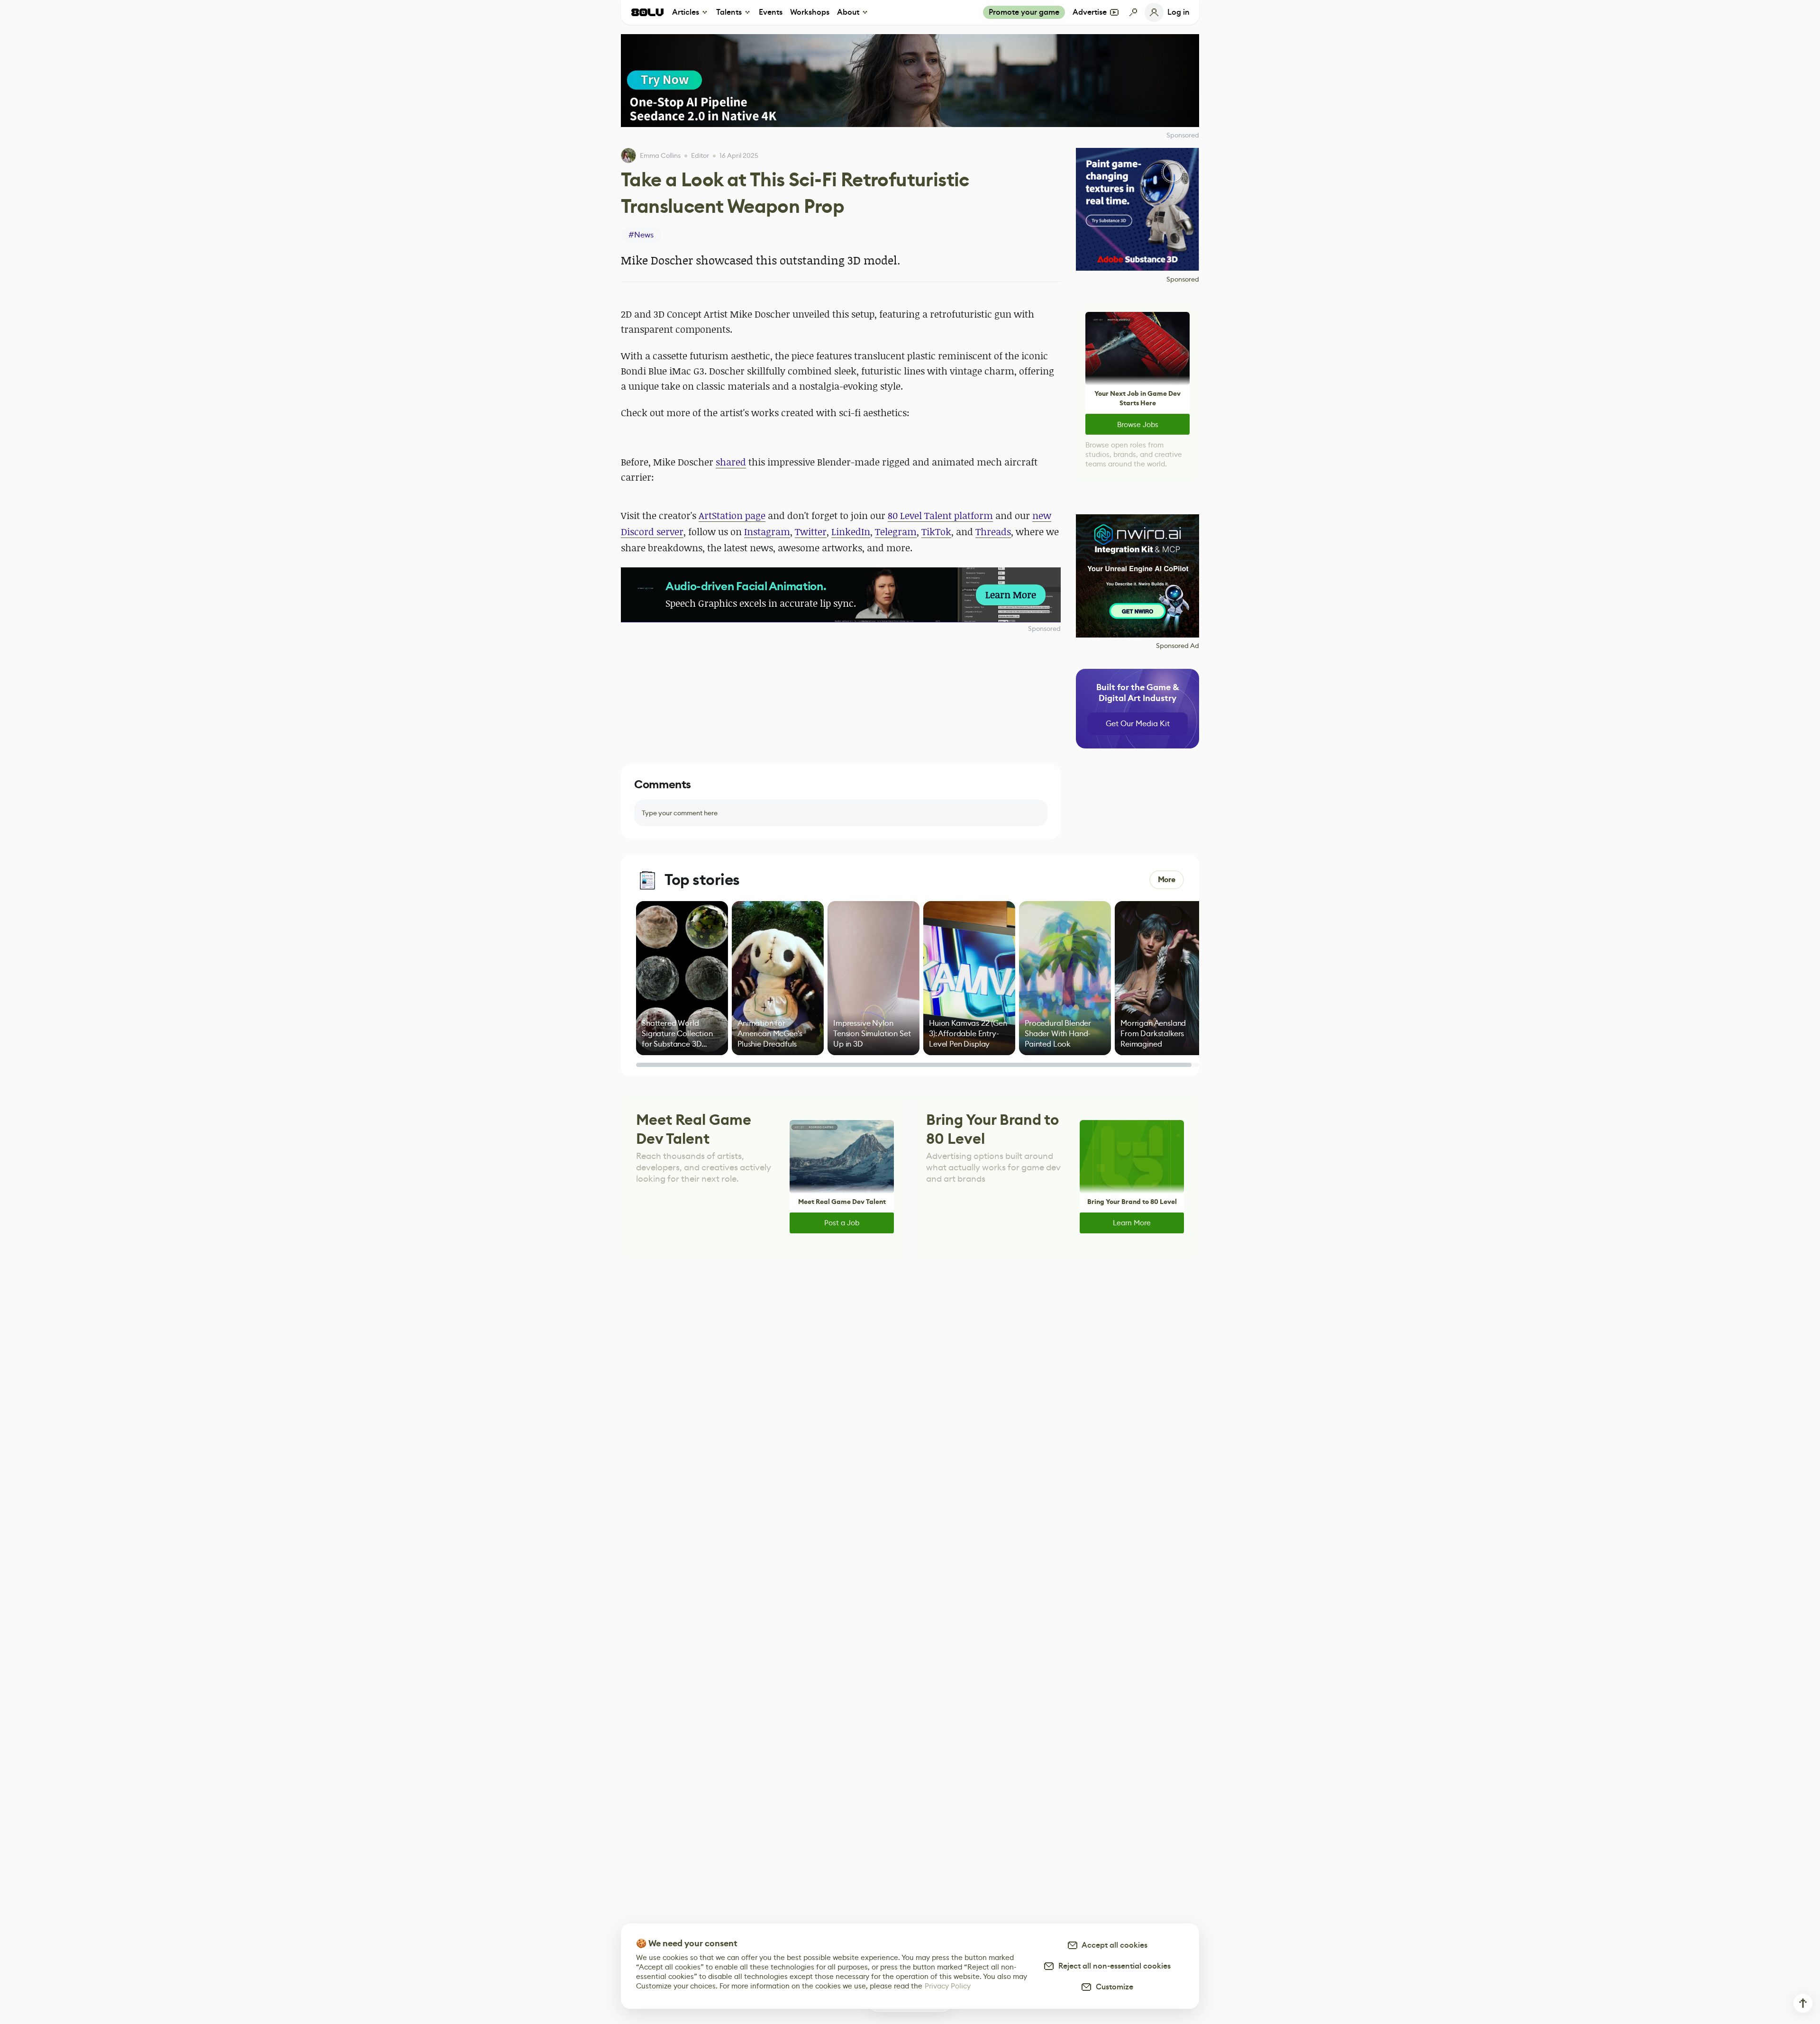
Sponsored (1044, 629)
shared (731, 462)
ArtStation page (732, 515)
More (1167, 880)
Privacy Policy (948, 1986)
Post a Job (842, 1223)
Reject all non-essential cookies (1113, 1966)
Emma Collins (660, 155)
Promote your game (1024, 12)
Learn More (1132, 1223)
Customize (1113, 1987)
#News (641, 235)
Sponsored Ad (1178, 646)
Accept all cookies (1113, 1945)
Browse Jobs (1138, 424)
